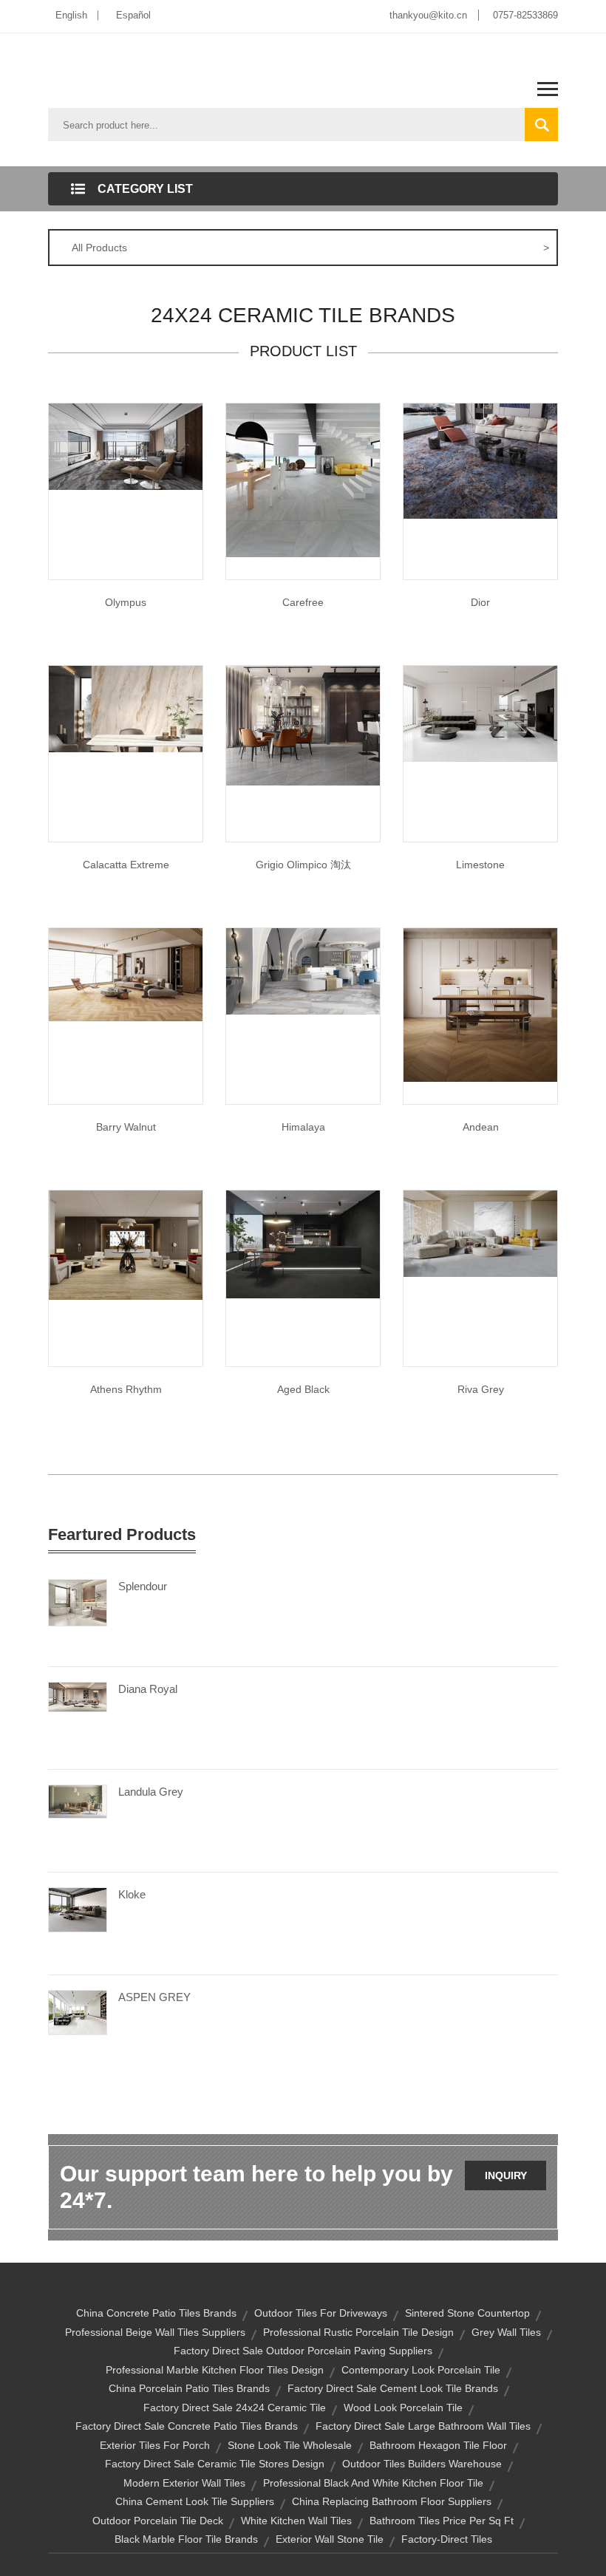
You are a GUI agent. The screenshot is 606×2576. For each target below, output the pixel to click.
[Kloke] (78, 1909)
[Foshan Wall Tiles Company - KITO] (303, 970)
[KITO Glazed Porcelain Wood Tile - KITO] (480, 1004)
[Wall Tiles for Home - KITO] (480, 460)
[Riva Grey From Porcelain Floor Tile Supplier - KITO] (480, 1233)
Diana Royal (148, 1689)
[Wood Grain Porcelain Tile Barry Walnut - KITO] (126, 974)
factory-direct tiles (447, 2539)
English (71, 15)
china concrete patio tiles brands (156, 2313)
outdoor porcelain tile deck (158, 2521)
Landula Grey (151, 1792)
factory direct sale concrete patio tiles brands (187, 2426)
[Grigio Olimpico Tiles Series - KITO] (303, 725)
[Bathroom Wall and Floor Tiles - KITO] (126, 1244)
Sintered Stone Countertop (467, 2313)
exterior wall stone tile (330, 2539)
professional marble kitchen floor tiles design (215, 2370)
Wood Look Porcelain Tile (403, 2408)
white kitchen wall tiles (296, 2521)
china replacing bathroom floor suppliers (392, 2501)
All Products (310, 248)
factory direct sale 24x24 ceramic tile (235, 2408)
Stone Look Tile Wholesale (290, 2445)
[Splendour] (78, 1602)
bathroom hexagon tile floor (438, 2445)
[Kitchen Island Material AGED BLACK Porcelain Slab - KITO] (303, 1244)
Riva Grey (481, 1389)
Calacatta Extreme (126, 865)
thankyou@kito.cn (428, 15)
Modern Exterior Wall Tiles (184, 2483)
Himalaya (303, 1127)
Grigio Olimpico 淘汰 (303, 865)
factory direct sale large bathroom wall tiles (423, 2426)
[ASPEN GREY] (78, 2011)
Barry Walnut (126, 1127)
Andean (481, 1127)
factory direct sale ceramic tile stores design (215, 2464)
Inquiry (506, 2175)
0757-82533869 (525, 15)
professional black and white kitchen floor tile (373, 2483)
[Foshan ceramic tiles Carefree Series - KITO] (303, 480)
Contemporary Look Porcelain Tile (421, 2370)
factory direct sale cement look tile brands (393, 2388)
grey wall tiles (506, 2332)
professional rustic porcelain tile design (358, 2332)
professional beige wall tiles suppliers (155, 2332)
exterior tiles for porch (155, 2445)
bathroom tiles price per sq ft (442, 2521)
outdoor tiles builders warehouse (422, 2464)
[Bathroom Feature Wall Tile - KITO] (480, 713)
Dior (480, 602)
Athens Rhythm (126, 1389)
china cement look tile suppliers (195, 2501)
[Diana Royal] (78, 1696)
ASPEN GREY (154, 1997)
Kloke (132, 1894)
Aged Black (303, 1389)
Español (133, 15)
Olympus (126, 602)
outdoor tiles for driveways (321, 2313)
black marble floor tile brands (186, 2539)
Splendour (143, 1586)
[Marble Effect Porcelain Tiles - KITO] (126, 708)
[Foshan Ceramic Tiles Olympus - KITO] (126, 446)
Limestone (480, 865)
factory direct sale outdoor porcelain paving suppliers (303, 2351)
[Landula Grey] (78, 1801)
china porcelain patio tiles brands (189, 2388)
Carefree (303, 602)
